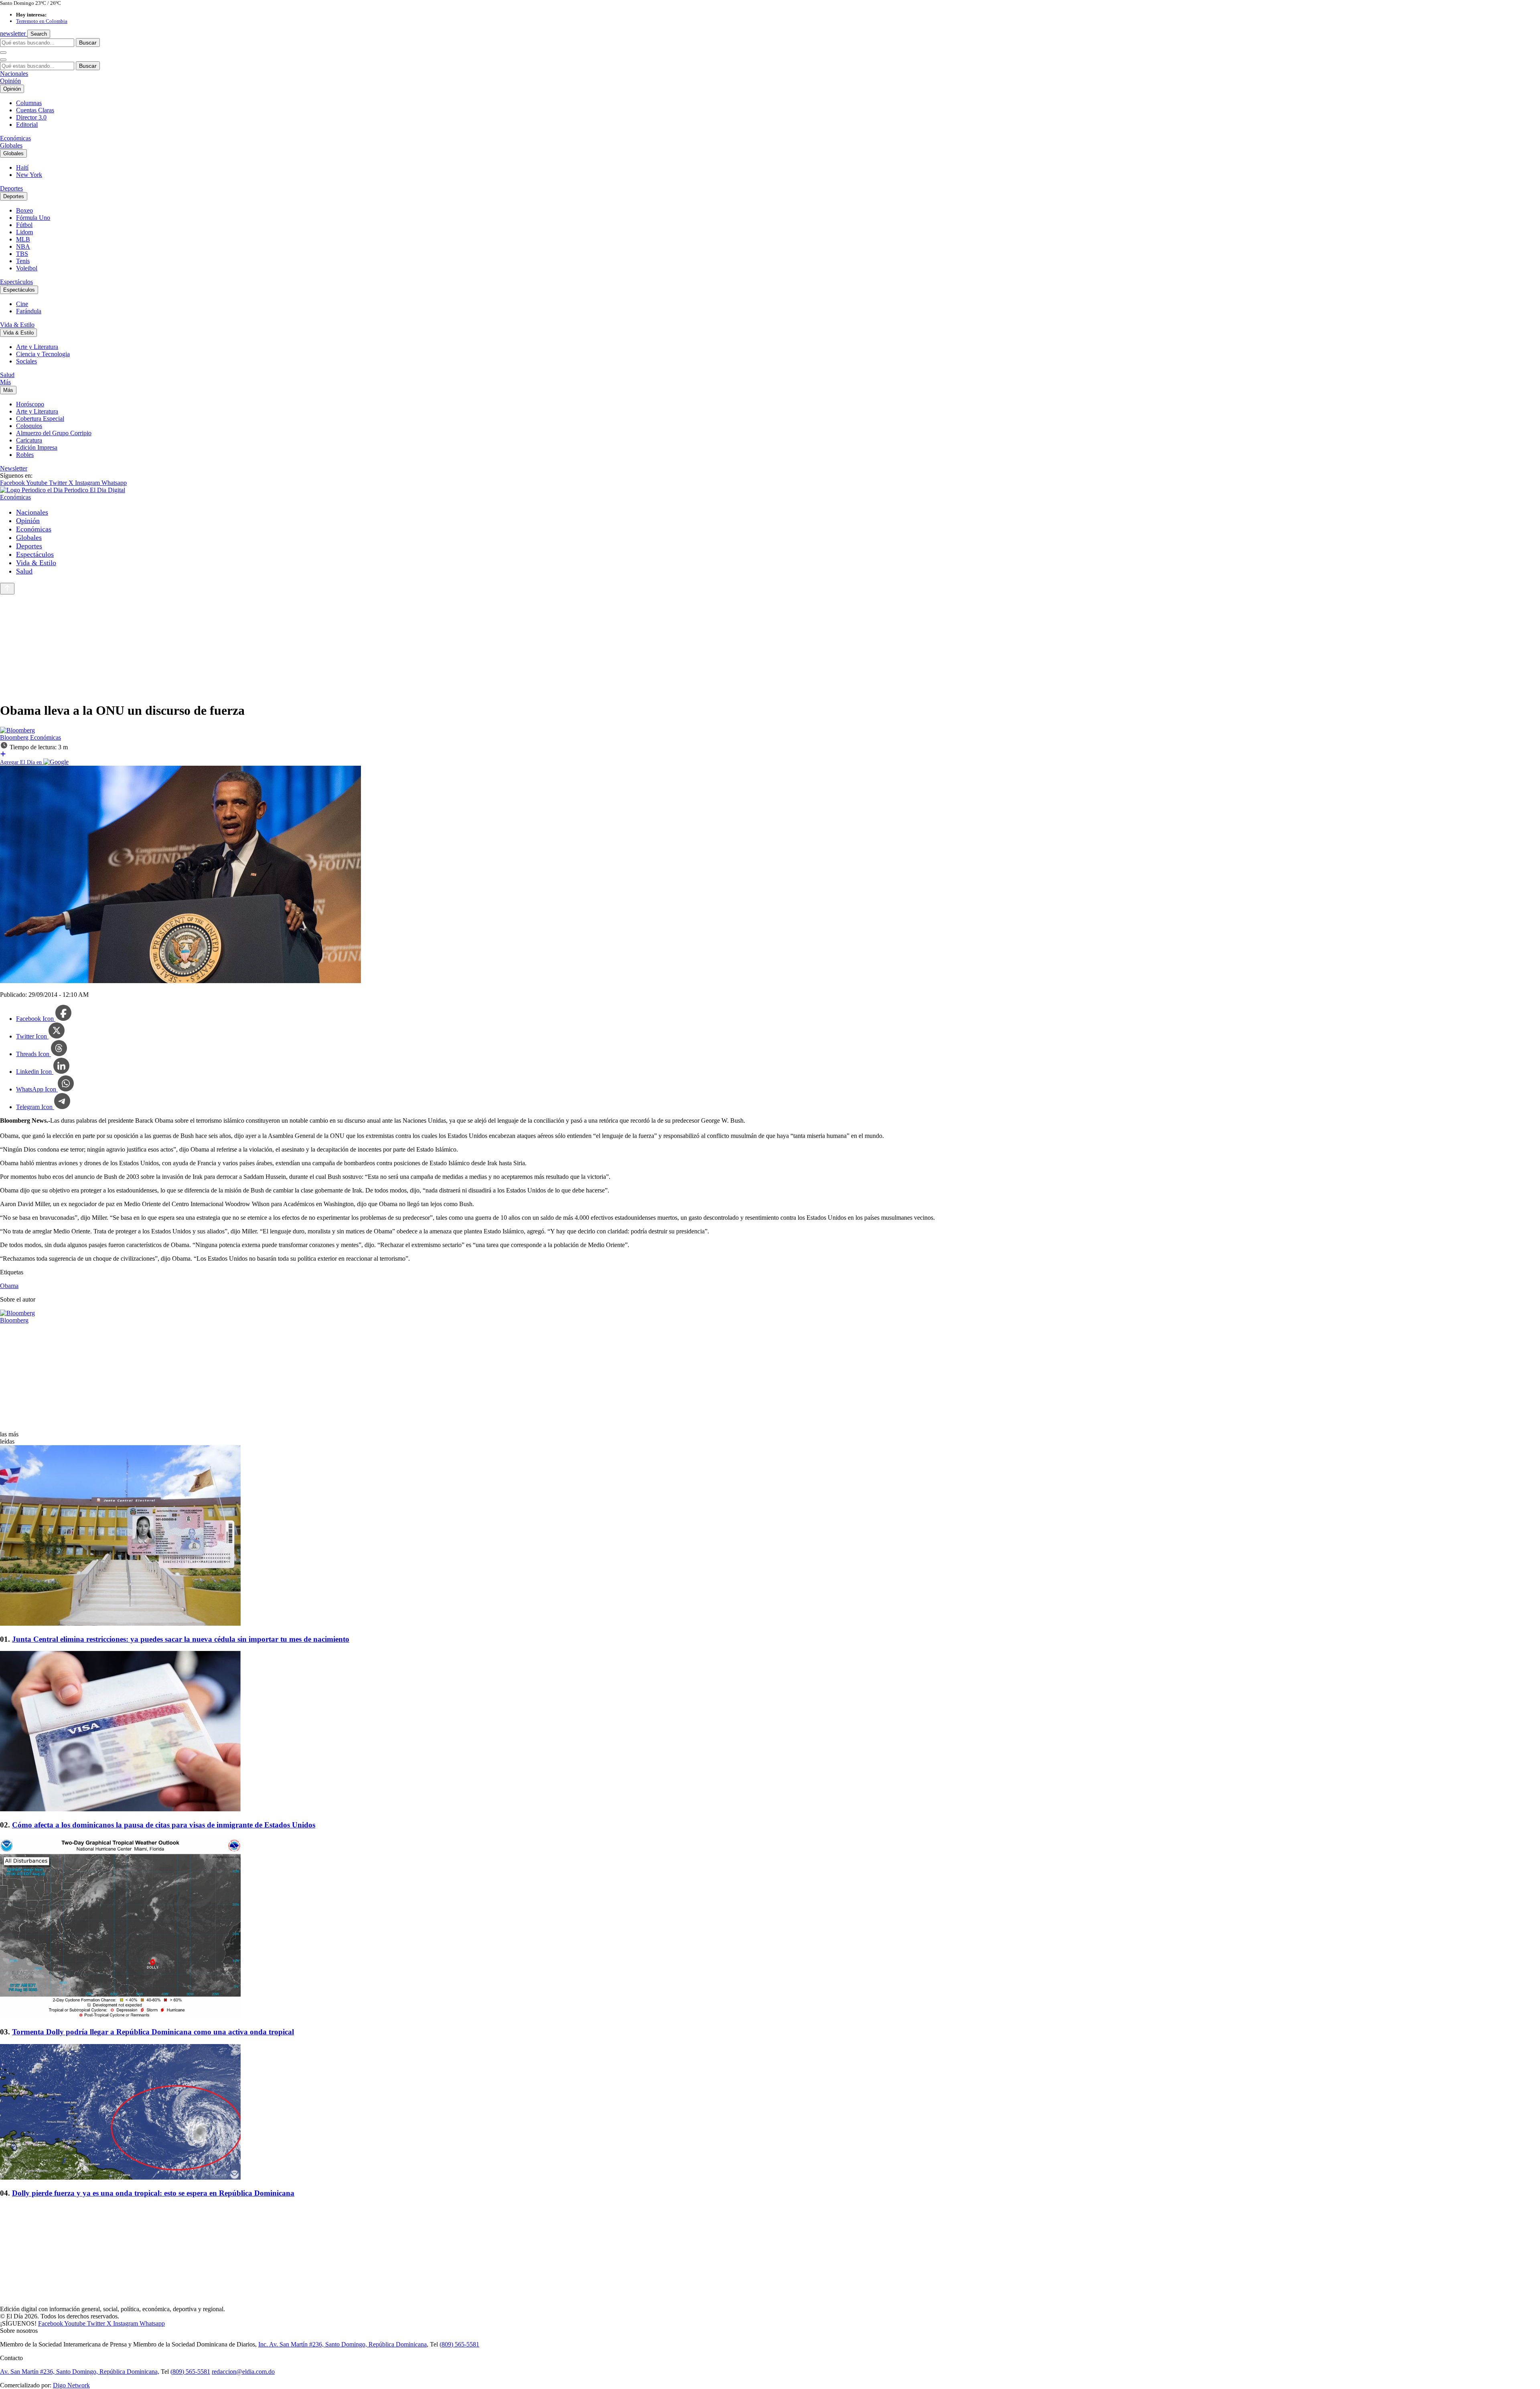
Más (5, 382)
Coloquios (29, 426)
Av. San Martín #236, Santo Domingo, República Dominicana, (80, 2372)
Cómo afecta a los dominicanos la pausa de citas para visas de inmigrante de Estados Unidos (164, 1825)
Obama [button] (9, 1286)
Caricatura (29, 440)
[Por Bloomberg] (17, 730)
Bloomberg (15, 737)
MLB (23, 239)
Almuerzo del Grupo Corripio (54, 433)
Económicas (15, 138)
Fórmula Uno (33, 218)
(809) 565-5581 (459, 2344)
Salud (7, 375)
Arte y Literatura (37, 347)
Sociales (26, 361)
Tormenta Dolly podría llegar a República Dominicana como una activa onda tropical (153, 2032)
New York (29, 175)
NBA (23, 246)
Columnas (29, 103)
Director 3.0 (31, 117)
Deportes (11, 188)
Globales (11, 145)
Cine (22, 304)
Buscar (88, 43)
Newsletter (14, 468)
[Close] (3, 60)
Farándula (29, 311)
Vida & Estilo (17, 325)
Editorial (27, 125)
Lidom (24, 232)
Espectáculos (16, 282)
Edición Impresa (37, 447)
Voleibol (27, 268)
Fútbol (24, 225)
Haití (22, 167)
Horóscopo (30, 404)
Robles (25, 455)
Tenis (23, 261)
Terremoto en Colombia (42, 21)
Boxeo (24, 210)
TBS (22, 254)
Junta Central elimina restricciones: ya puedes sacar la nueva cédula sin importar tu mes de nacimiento (181, 1639)
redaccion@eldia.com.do (243, 2372)
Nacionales (14, 74)
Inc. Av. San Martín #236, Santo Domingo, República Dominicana (342, 2344)
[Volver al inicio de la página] (7, 589)
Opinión (10, 81)
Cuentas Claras (35, 110)
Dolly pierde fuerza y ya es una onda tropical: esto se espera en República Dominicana (153, 2193)
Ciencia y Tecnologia (43, 354)
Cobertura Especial (40, 419)
